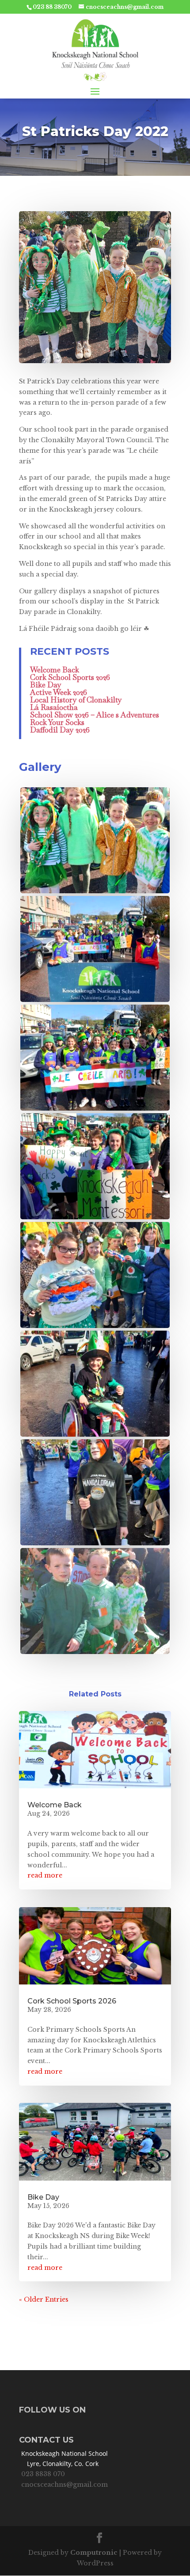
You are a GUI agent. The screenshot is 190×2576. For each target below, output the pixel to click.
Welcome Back (55, 670)
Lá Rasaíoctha (54, 707)
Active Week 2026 (59, 692)
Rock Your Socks (57, 722)
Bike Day (46, 685)
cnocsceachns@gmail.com (65, 2485)
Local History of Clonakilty (76, 700)
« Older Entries (44, 2299)
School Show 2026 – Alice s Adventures (95, 715)
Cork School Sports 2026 (70, 677)
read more (45, 1875)
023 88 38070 (52, 7)
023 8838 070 (43, 2474)
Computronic (94, 2553)
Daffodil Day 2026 (60, 730)
